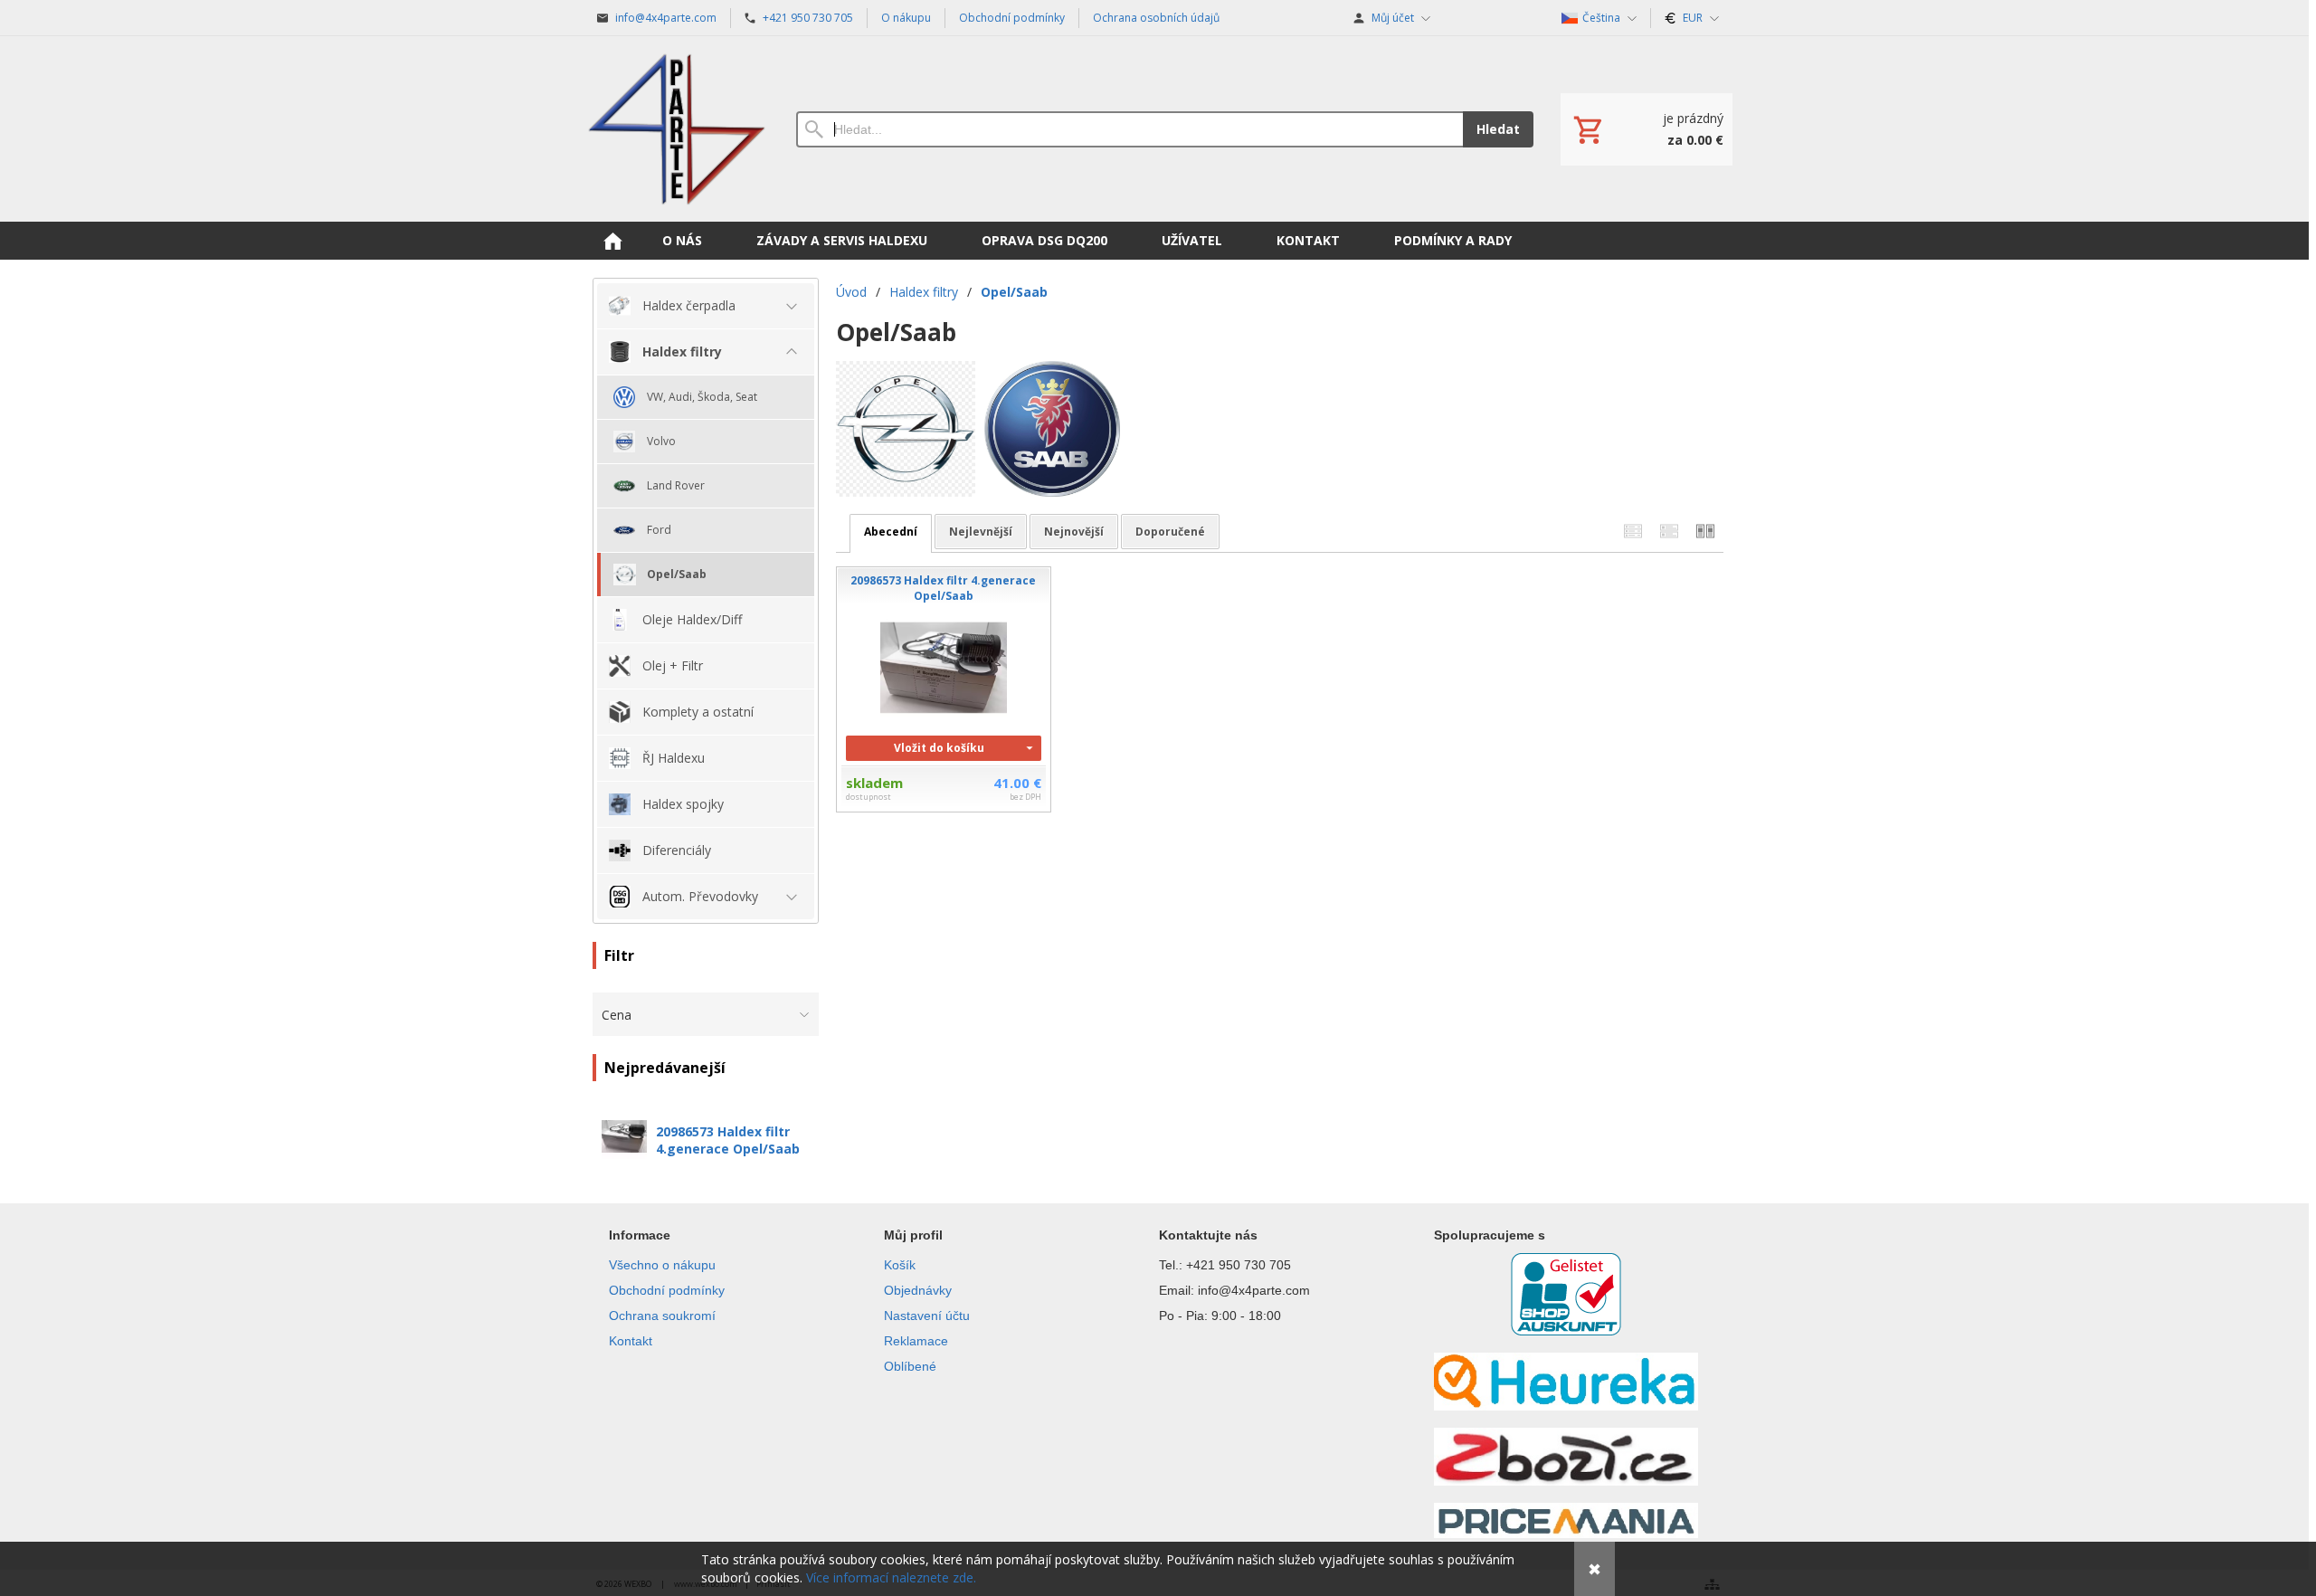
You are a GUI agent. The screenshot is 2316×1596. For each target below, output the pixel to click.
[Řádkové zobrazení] (1633, 532)
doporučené (1170, 532)
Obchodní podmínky (667, 1290)
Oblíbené (910, 1366)
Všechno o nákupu (662, 1265)
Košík (900, 1265)
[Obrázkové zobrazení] (1705, 532)
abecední (891, 532)
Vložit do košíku (939, 748)
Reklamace (916, 1341)
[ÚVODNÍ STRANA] (612, 241)
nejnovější (1074, 532)
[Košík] (1647, 129)
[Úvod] (676, 129)
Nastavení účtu (927, 1316)
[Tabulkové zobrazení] (1669, 532)
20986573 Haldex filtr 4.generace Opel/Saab (728, 1140)
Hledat (1498, 129)
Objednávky (918, 1290)
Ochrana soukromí (662, 1316)
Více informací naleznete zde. (891, 1577)
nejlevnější (981, 532)
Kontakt (631, 1341)
